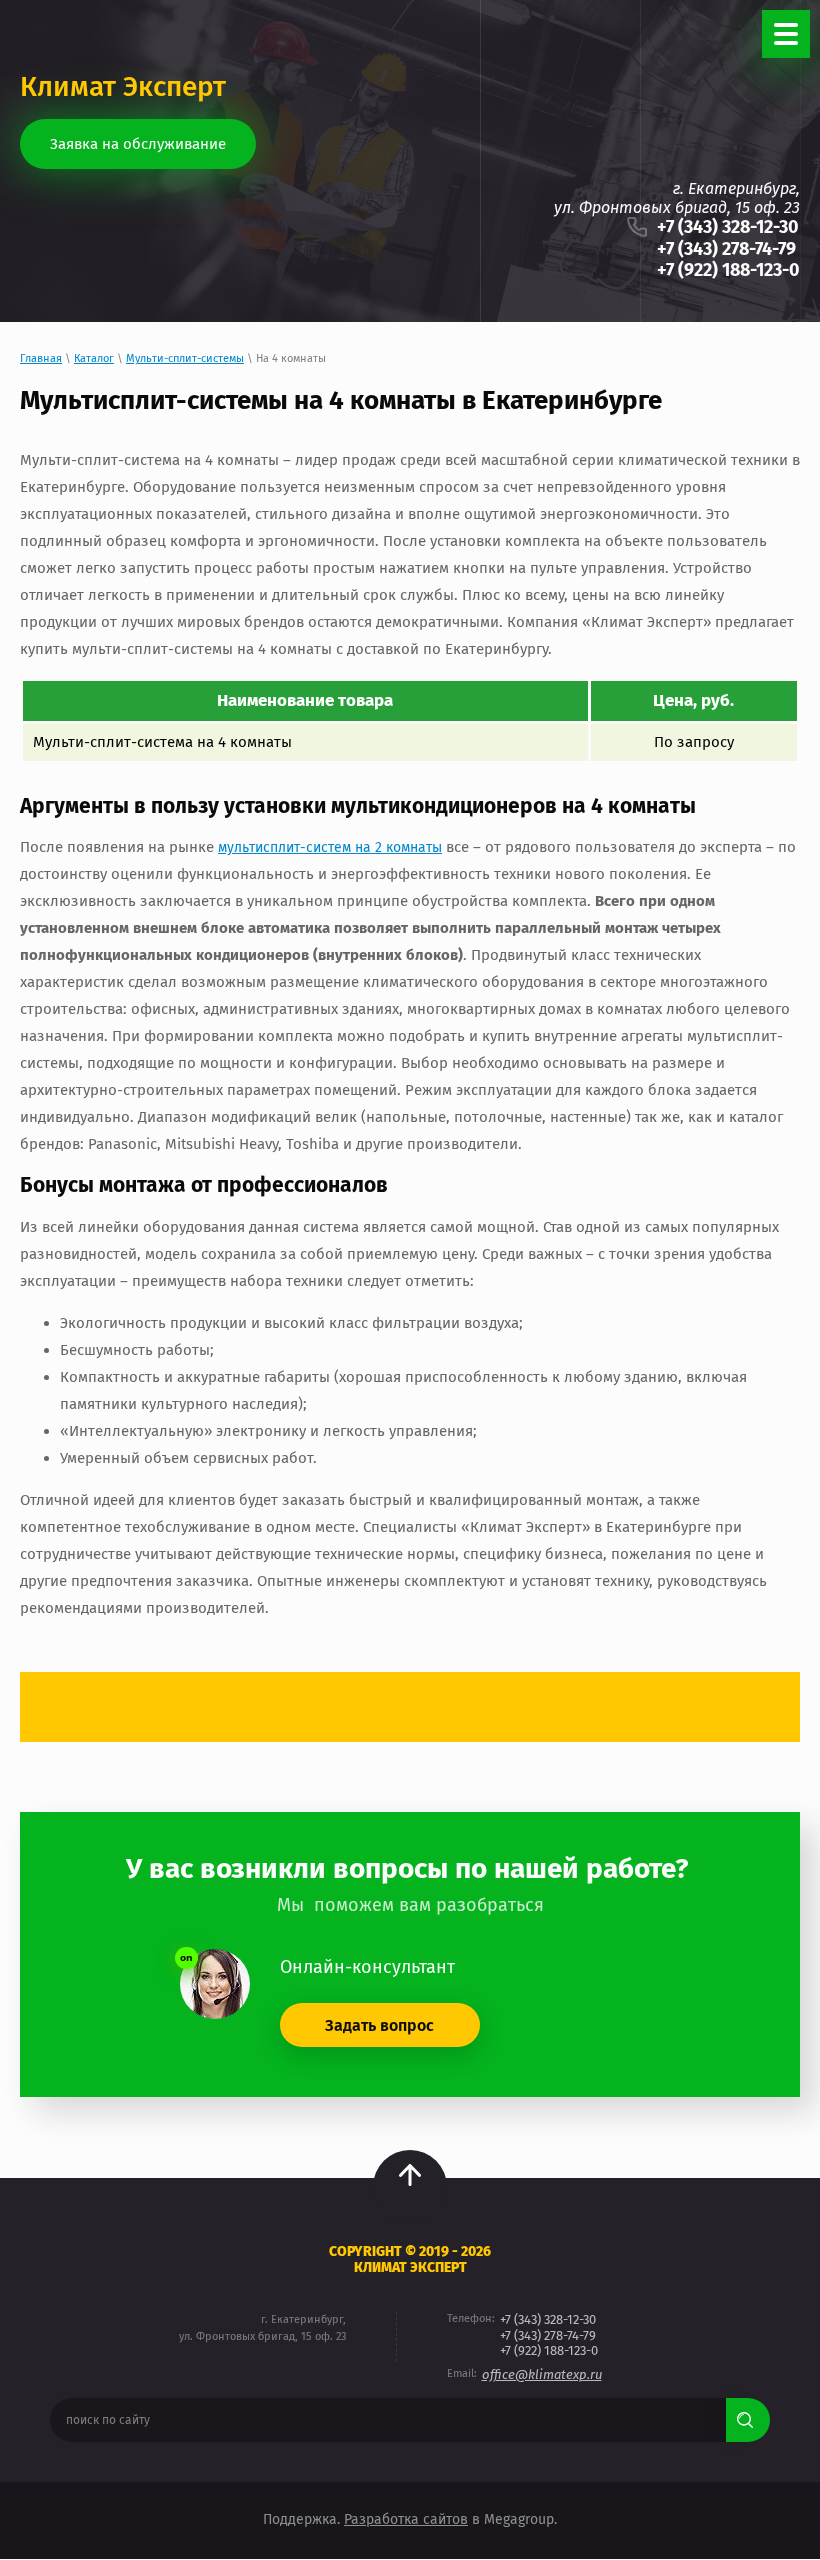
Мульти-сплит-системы (185, 358)
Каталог (94, 358)
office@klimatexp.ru (542, 2374)
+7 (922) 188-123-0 (728, 270)
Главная (41, 358)
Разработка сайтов (406, 2519)
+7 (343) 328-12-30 (728, 227)
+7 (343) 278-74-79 (726, 249)
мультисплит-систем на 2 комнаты (330, 847)
